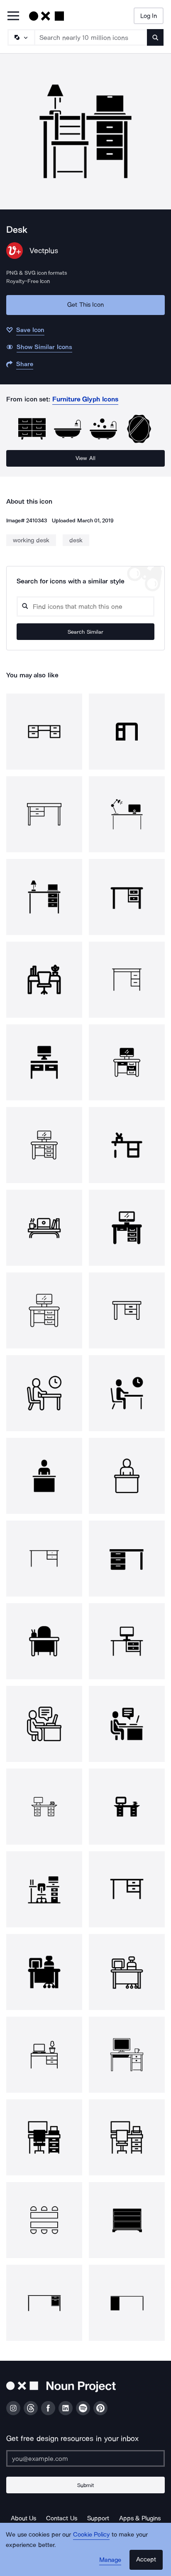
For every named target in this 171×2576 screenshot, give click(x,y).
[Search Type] (21, 37)
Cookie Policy (92, 2534)
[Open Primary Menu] (13, 16)
